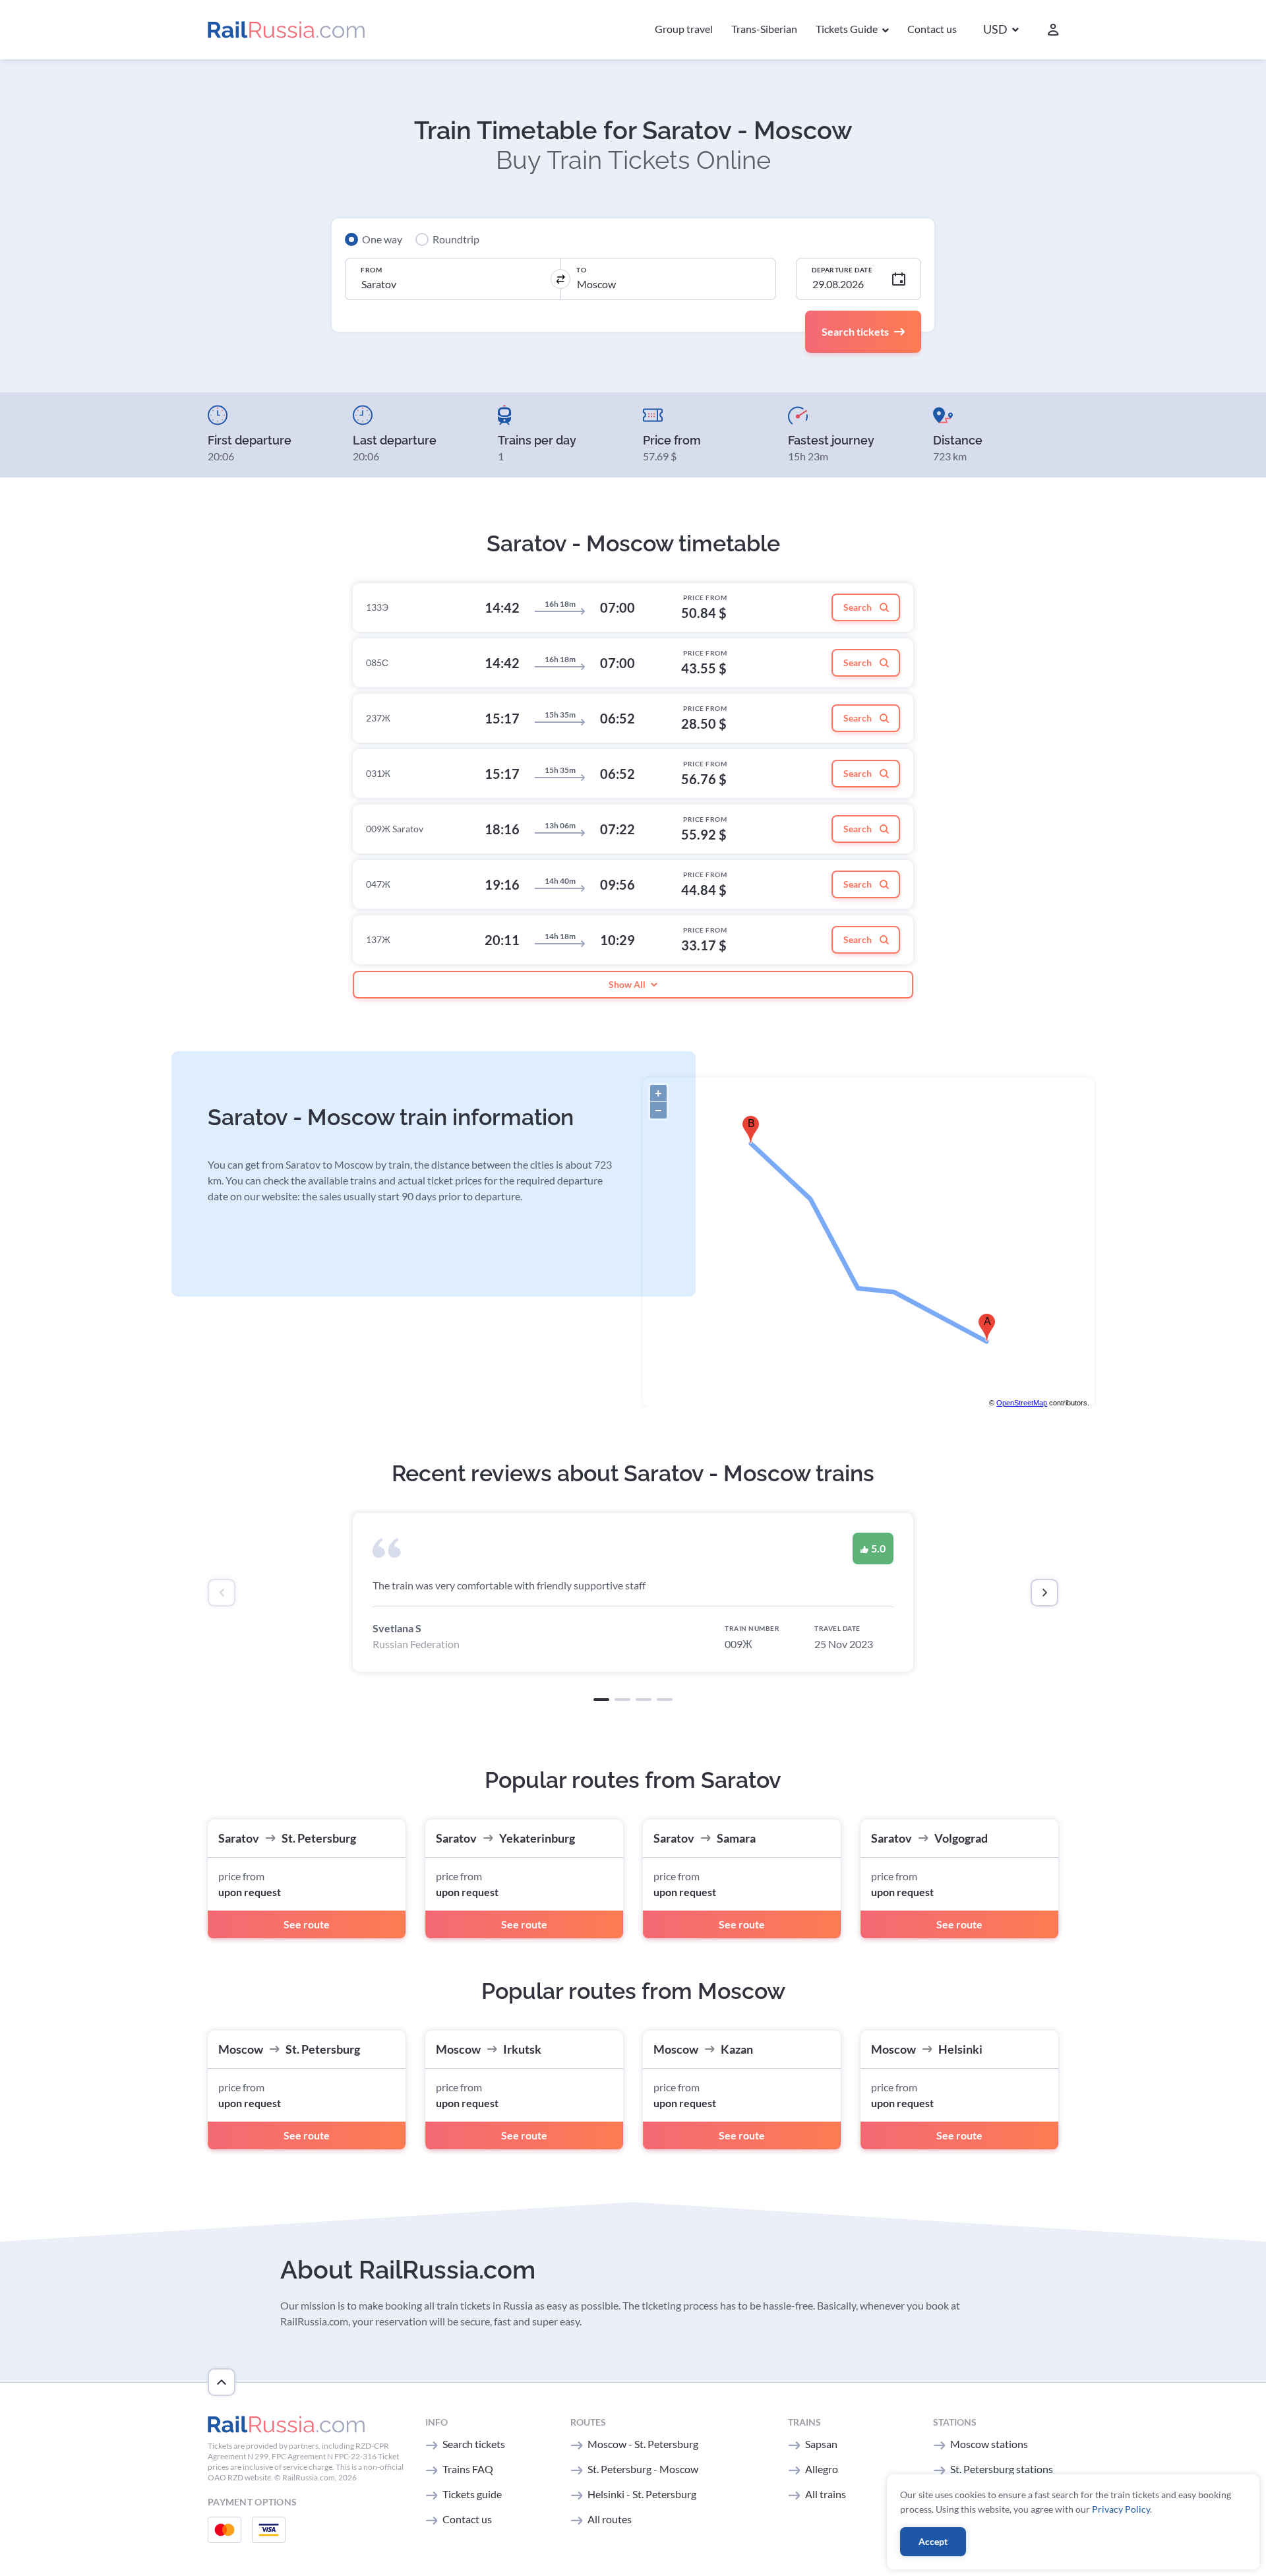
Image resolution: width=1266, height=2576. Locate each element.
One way (382, 239)
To (581, 270)
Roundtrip (456, 239)
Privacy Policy (1121, 2509)
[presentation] (222, 1593)
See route (307, 1924)
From (371, 270)
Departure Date (842, 270)
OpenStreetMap (1022, 1403)
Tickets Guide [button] (848, 29)
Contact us (932, 29)
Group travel (684, 29)
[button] (1001, 30)
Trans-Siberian (764, 29)
